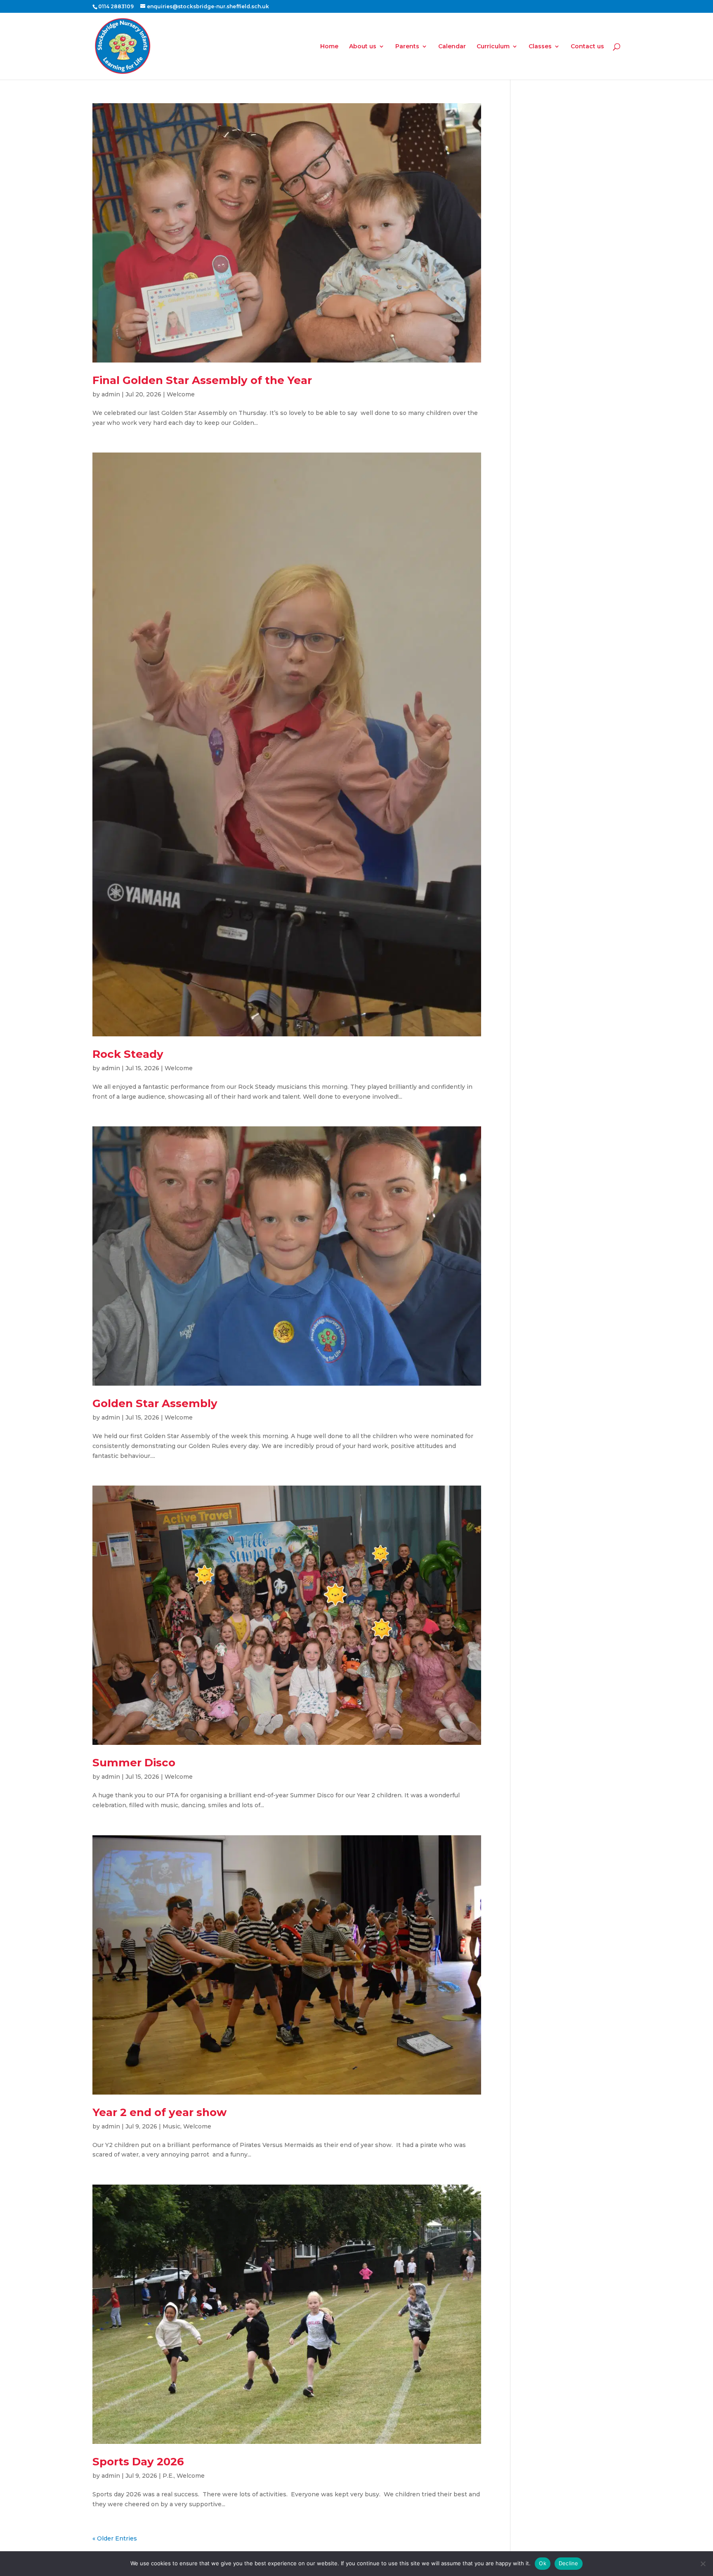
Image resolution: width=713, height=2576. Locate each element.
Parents (407, 47)
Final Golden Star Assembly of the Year (202, 380)
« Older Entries (115, 2538)
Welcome (181, 394)
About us (363, 47)
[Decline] (703, 2564)
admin (111, 394)
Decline (569, 2563)
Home (329, 47)
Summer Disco (134, 1763)
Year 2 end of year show (159, 2112)
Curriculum (493, 47)
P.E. (168, 2476)
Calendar (452, 47)
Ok (543, 2563)
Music (171, 2126)
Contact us (587, 47)
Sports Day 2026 (138, 2462)
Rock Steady (128, 1054)
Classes (540, 47)
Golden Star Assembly (155, 1403)
